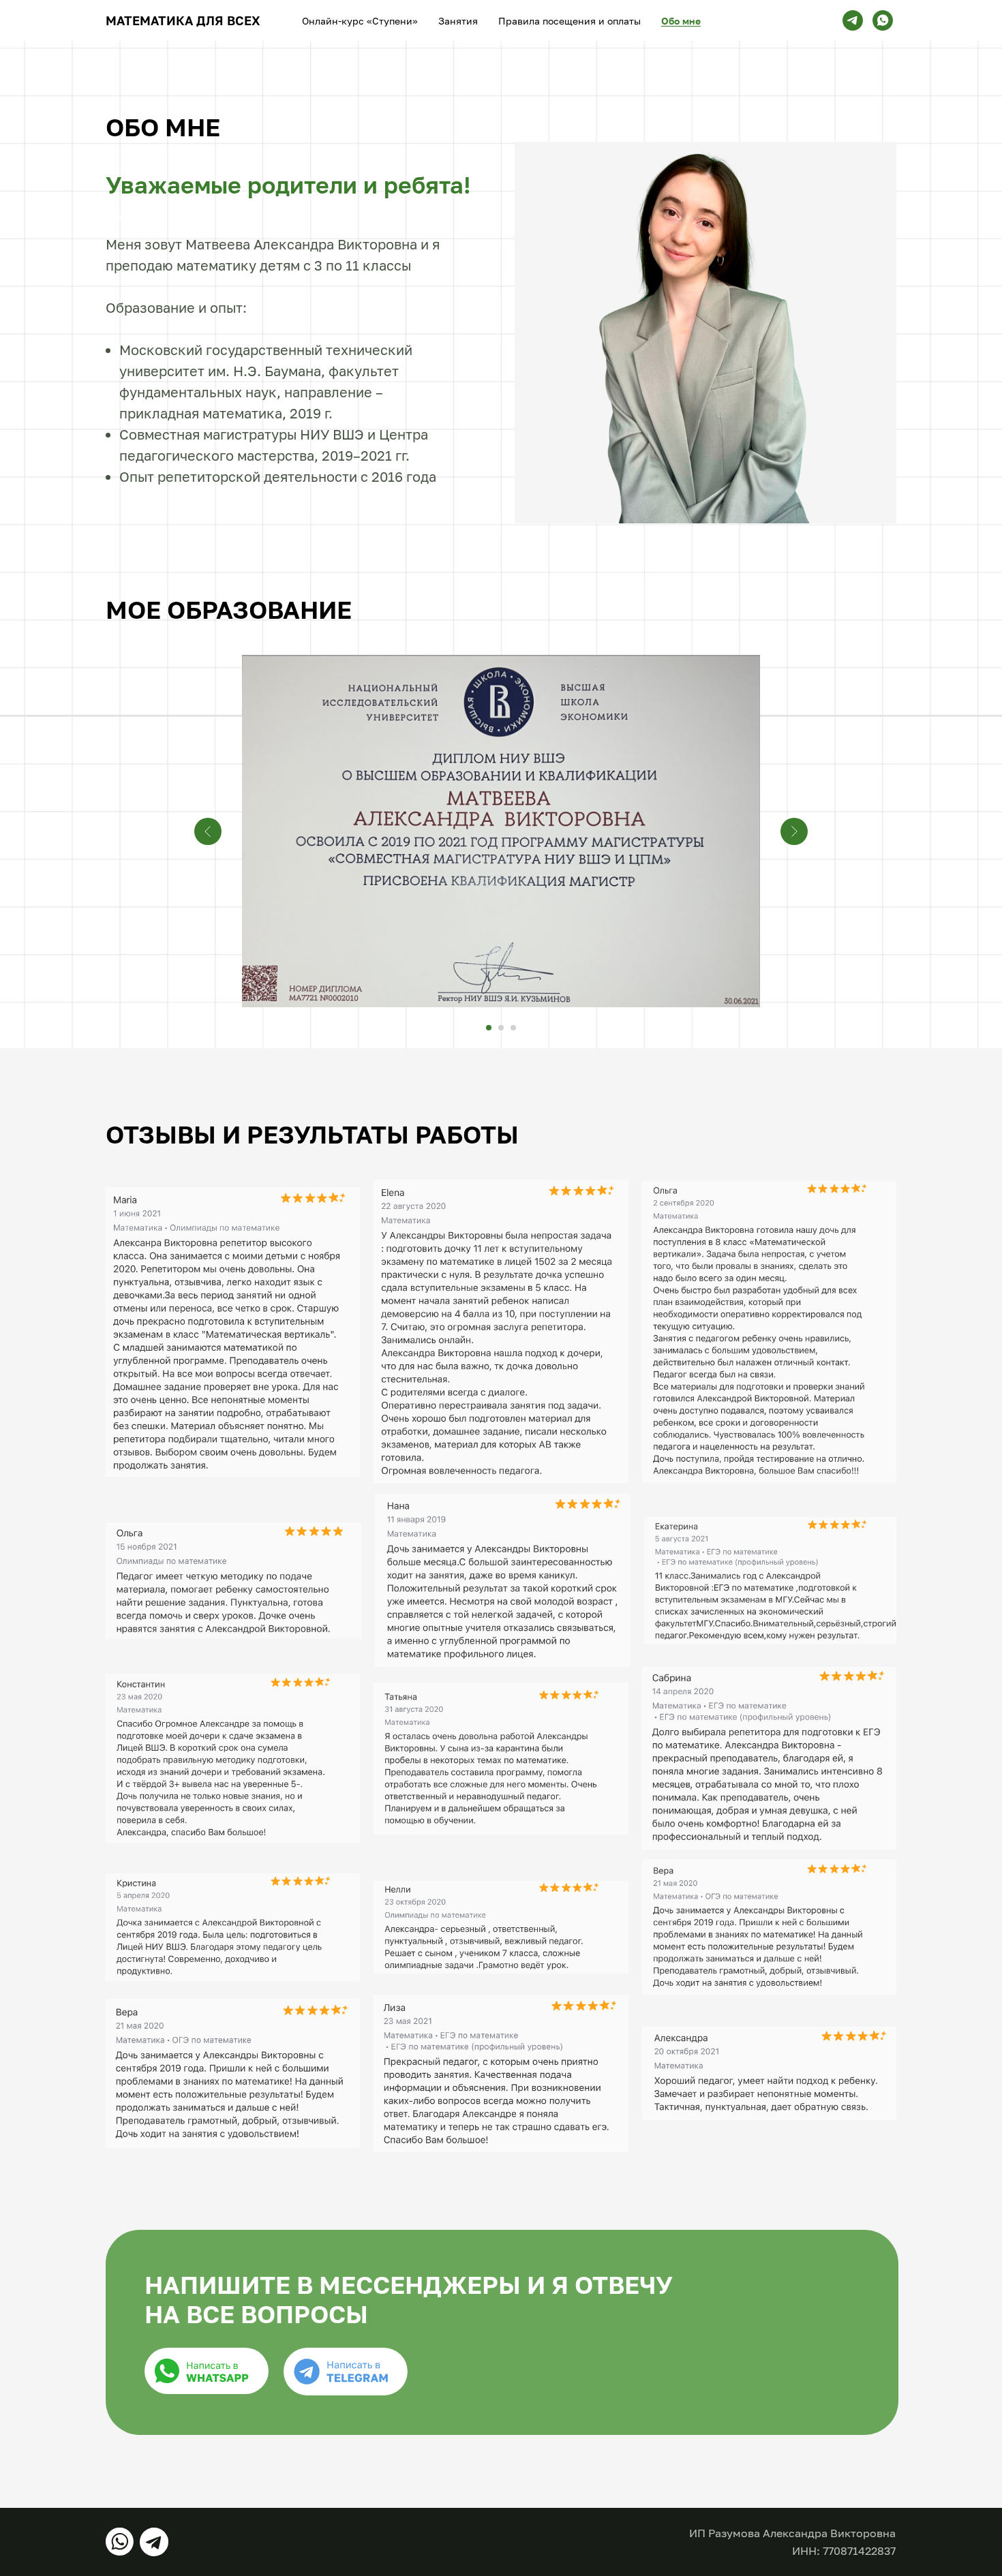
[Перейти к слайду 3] (513, 1028)
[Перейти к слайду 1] (489, 1028)
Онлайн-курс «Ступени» (360, 21)
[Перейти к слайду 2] (501, 1028)
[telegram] (853, 20)
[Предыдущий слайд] (208, 831)
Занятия (458, 21)
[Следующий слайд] (794, 831)
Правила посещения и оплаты (570, 21)
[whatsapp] (883, 20)
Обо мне (681, 21)
